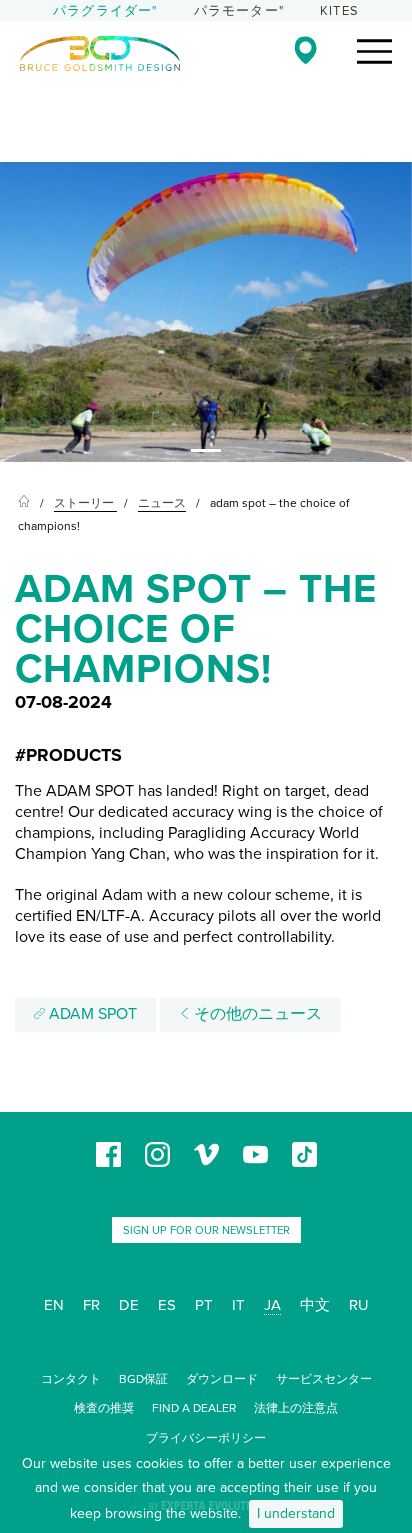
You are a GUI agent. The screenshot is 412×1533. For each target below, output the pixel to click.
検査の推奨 (104, 1408)
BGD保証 (143, 1379)
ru (359, 1305)
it (238, 1305)
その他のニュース (256, 1014)
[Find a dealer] (305, 50)
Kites (339, 11)
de (129, 1305)
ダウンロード (222, 1379)
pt (204, 1305)
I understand (296, 1513)
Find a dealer (194, 1408)
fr (91, 1305)
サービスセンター (324, 1379)
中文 (315, 1305)
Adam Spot (91, 1014)
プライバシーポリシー (206, 1438)
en (54, 1305)
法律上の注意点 (296, 1408)
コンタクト (71, 1379)
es (167, 1305)
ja (272, 1305)
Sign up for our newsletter (206, 1230)
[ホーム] (24, 503)
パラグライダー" (105, 11)
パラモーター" (239, 11)
